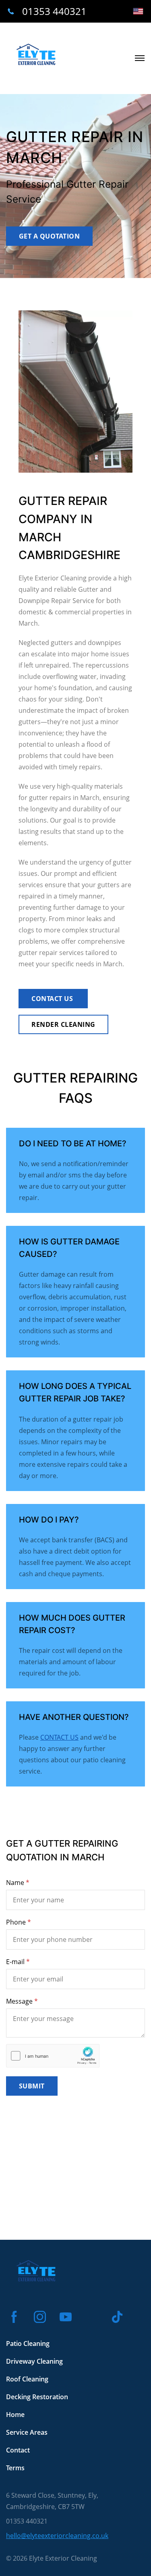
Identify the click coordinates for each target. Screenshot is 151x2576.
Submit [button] (32, 2086)
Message (19, 2001)
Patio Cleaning (28, 2344)
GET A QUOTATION (49, 236)
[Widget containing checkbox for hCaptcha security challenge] (53, 2056)
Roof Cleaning (27, 2379)
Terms (15, 2468)
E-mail (15, 1962)
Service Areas (27, 2432)
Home (15, 2415)
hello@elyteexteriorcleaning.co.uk (57, 2536)
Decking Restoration (37, 2397)
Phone (16, 1922)
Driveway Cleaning (34, 2361)
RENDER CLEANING (63, 1024)
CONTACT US (53, 999)
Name (15, 1883)
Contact (18, 2450)
